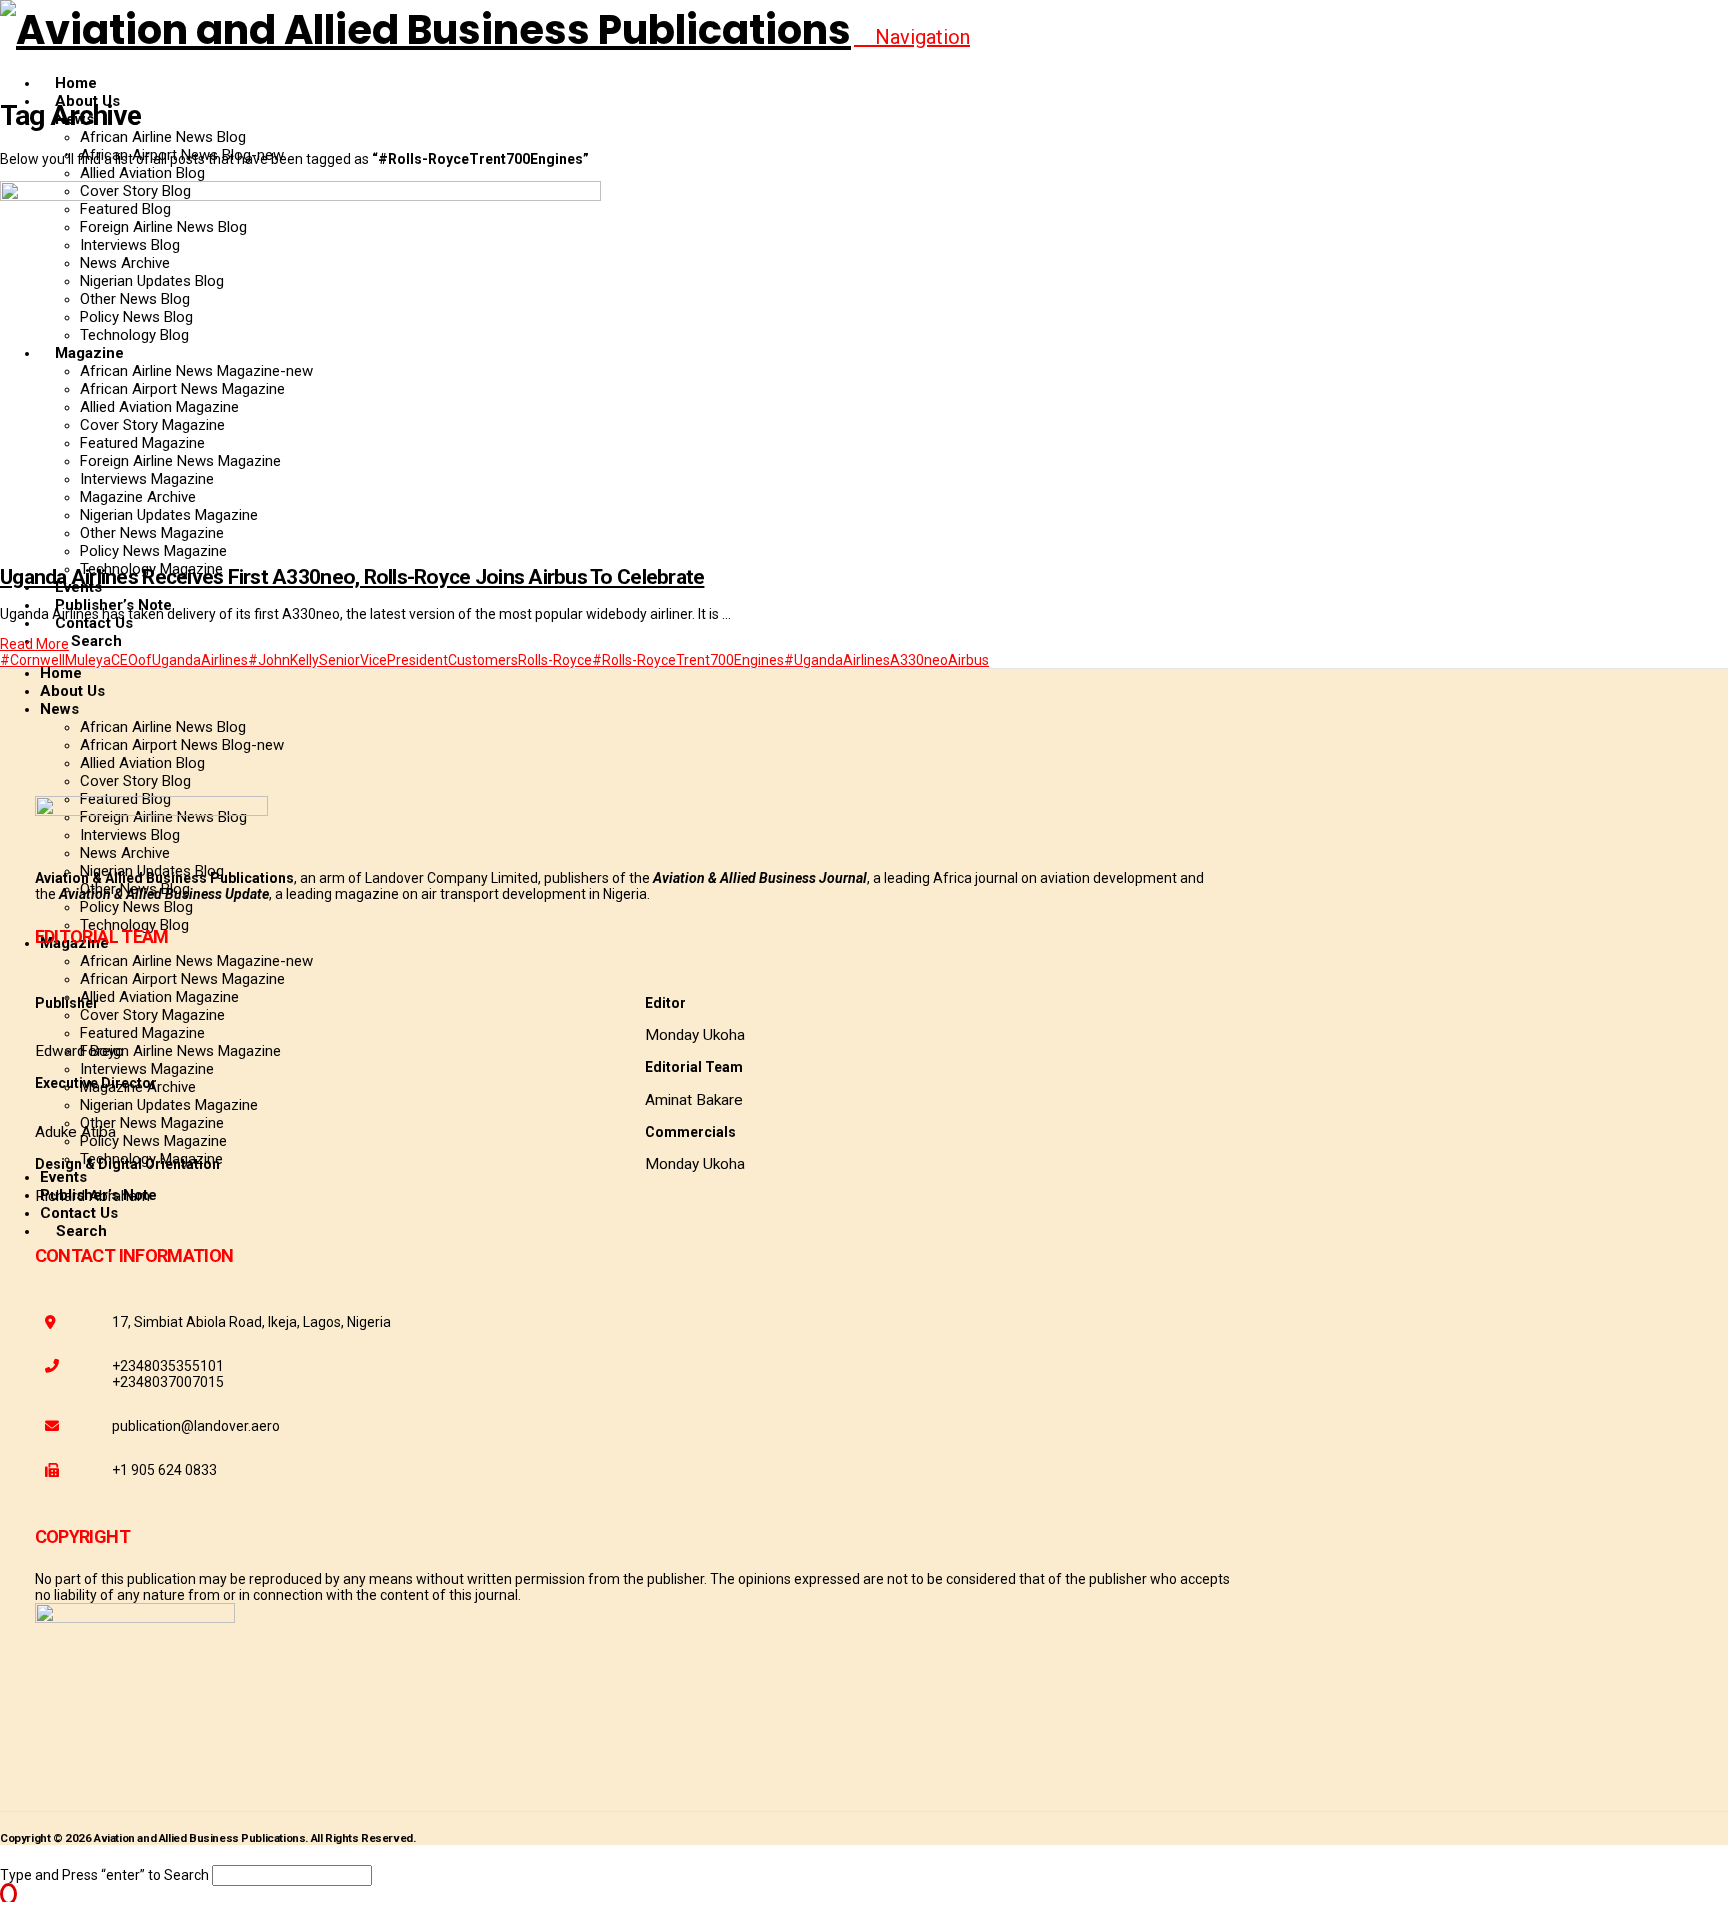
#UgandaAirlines (837, 660)
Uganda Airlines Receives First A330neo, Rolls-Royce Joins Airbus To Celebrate (352, 577)
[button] (912, 37)
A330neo (919, 660)
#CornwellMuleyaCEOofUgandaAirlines (124, 660)
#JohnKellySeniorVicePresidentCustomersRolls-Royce (420, 660)
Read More (34, 644)
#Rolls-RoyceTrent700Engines (688, 660)
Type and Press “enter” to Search (104, 1875)
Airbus (968, 660)
